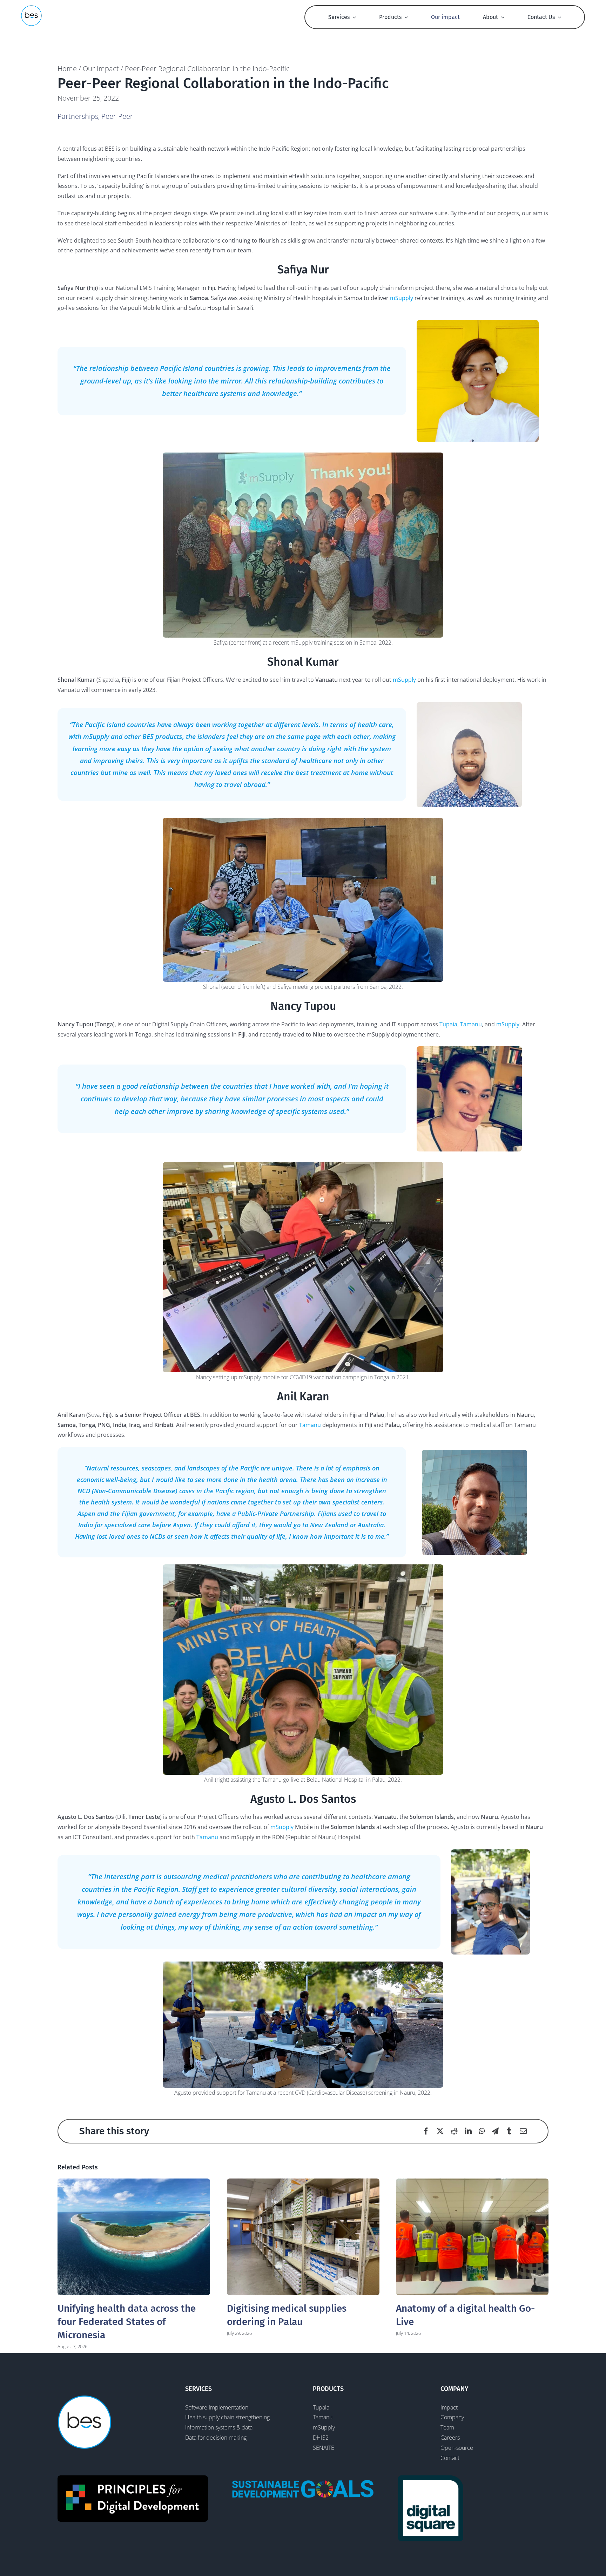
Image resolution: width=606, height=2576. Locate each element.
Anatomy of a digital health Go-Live (472, 2237)
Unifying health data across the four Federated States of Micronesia (127, 2322)
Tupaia (448, 1024)
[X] (440, 2131)
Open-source (457, 2448)
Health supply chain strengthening (227, 2417)
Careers (450, 2438)
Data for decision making (216, 2438)
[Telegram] (495, 2131)
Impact (449, 2407)
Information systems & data (219, 2427)
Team (447, 2427)
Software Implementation (217, 2407)
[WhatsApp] (482, 2131)
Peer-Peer (117, 116)
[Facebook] (426, 2131)
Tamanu (471, 1024)
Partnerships (78, 116)
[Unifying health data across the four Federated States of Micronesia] (134, 2237)
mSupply (402, 298)
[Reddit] (454, 2131)
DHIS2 (321, 2438)
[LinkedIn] (468, 2131)
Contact (450, 2458)
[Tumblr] (509, 2131)
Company (452, 2417)
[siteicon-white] (31, 8)
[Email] (523, 2131)
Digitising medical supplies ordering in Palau (303, 2237)
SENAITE (324, 2448)
